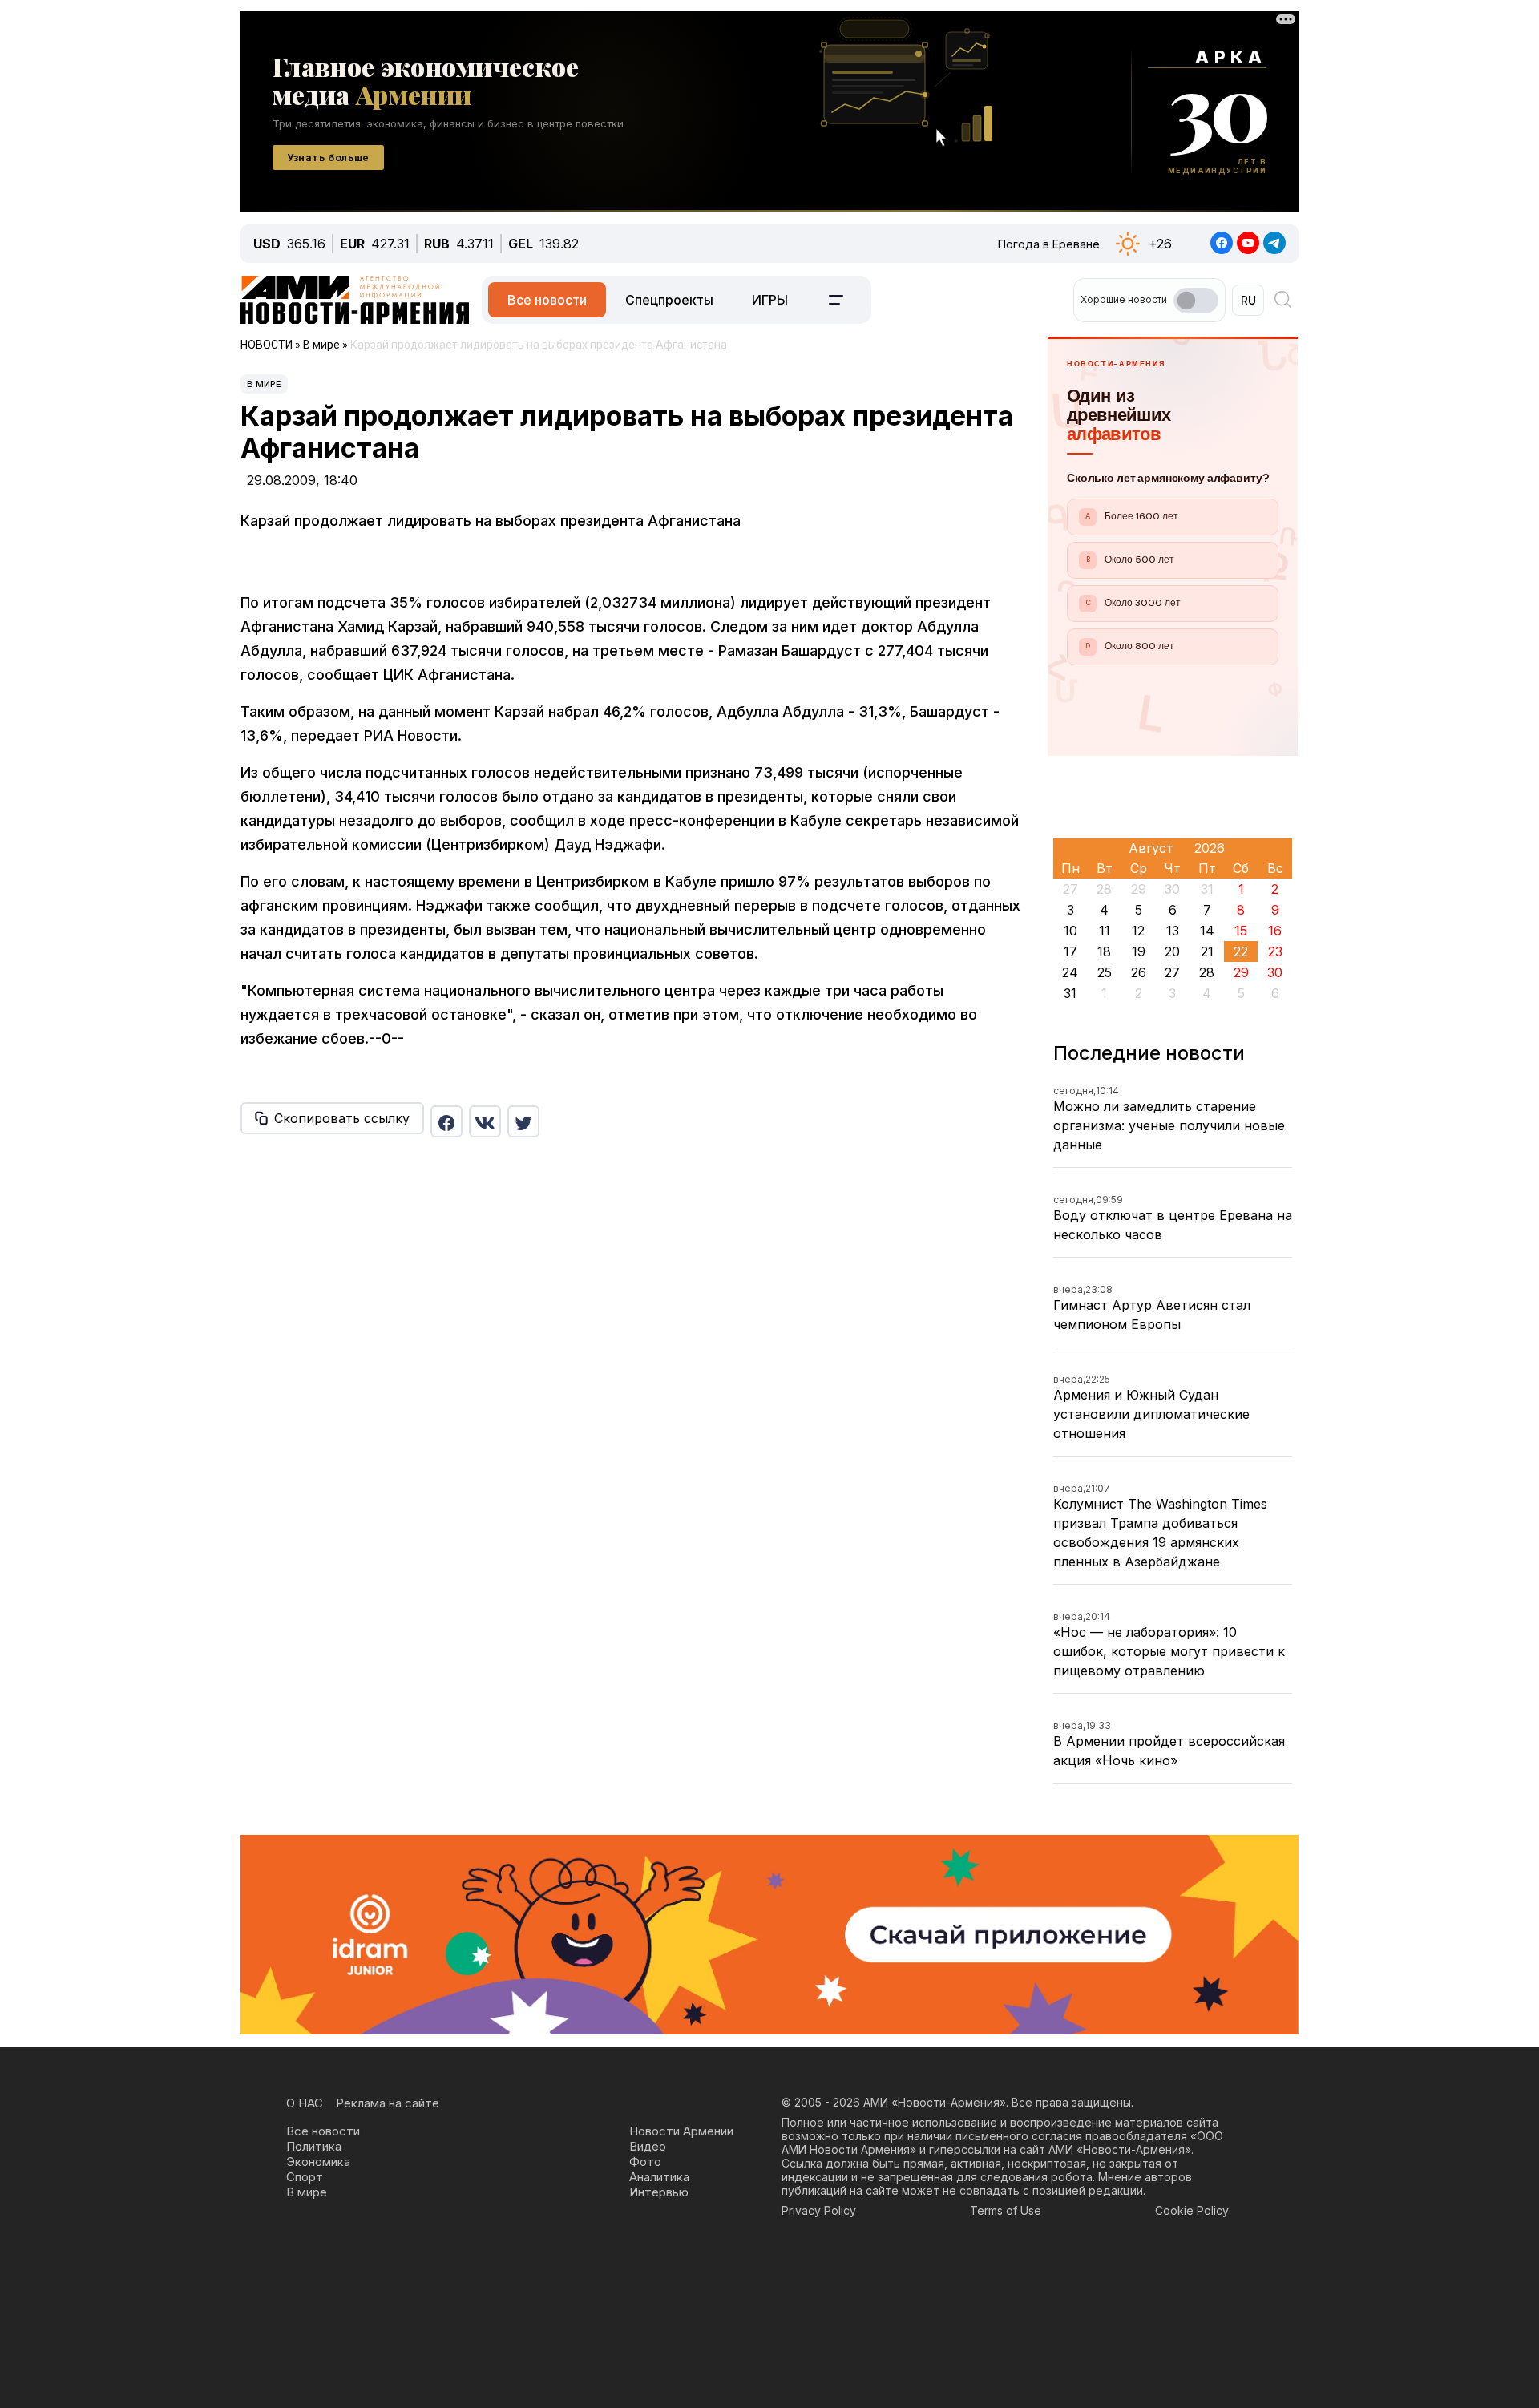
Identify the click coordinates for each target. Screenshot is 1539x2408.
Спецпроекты (669, 300)
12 (1138, 931)
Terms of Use (1006, 2210)
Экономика (318, 2162)
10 (1070, 931)
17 (1070, 951)
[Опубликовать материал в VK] (485, 1121)
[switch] (1196, 301)
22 (1241, 951)
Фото (645, 2162)
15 (1241, 931)
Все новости (547, 300)
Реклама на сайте (388, 2103)
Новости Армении (681, 2131)
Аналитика (659, 2177)
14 (1207, 931)
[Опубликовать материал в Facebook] (446, 1121)
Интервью (659, 2192)
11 (1105, 931)
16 (1275, 931)
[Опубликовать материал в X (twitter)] (523, 1121)
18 (1104, 951)
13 (1173, 931)
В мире (264, 384)
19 (1139, 951)
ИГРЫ (770, 300)
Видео (648, 2146)
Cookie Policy (1192, 2210)
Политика (314, 2146)
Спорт (305, 2177)
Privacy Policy (819, 2210)
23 (1275, 951)
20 (1172, 951)
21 (1207, 951)
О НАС (305, 2103)
